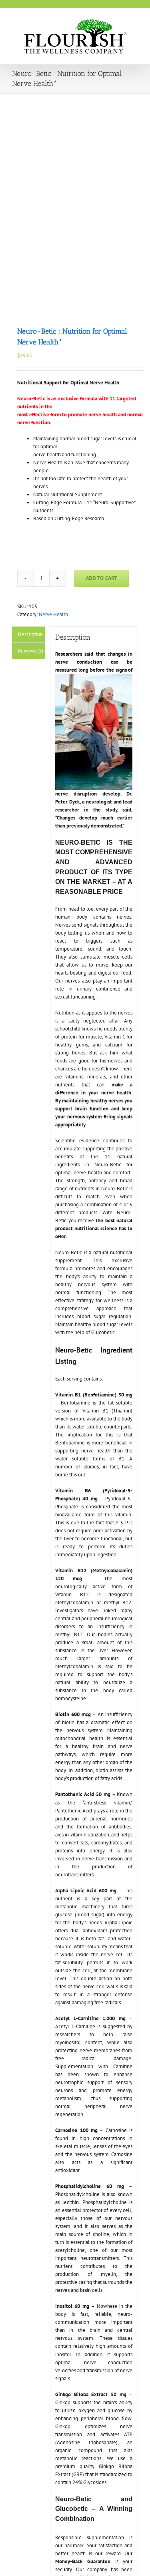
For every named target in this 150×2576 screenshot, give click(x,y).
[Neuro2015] (75, 205)
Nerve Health (53, 614)
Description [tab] (30, 634)
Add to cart (101, 578)
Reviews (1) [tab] (31, 651)
